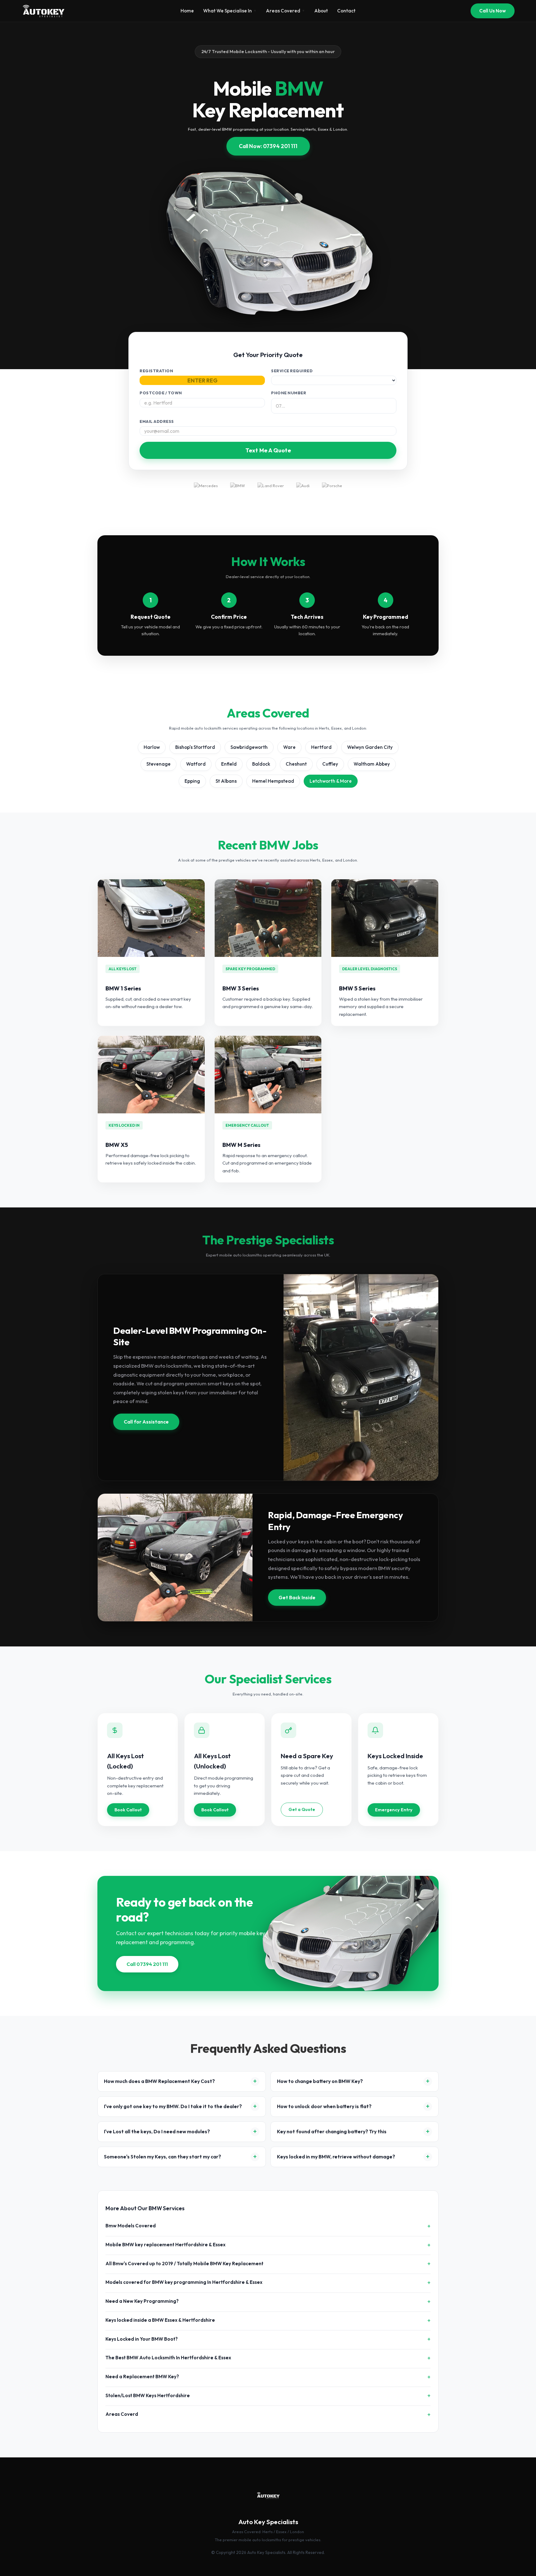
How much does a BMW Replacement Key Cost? (159, 2081)
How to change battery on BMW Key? (320, 2081)
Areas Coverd (122, 2414)
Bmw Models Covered (131, 2226)
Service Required (292, 371)
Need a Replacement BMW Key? (142, 2377)
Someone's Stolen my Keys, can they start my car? (163, 2157)
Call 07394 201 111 (147, 1964)
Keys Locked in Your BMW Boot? (142, 2339)
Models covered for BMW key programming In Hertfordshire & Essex (184, 2282)
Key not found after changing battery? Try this (332, 2131)
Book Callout (128, 1810)
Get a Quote (302, 1809)
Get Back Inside (297, 1597)
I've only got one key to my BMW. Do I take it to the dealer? (173, 2106)
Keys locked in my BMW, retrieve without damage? (336, 2157)
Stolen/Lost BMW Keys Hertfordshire (148, 2395)
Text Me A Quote (268, 450)
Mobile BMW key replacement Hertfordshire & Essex (165, 2245)
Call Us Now (493, 11)
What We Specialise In (228, 11)
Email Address (157, 421)
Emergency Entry (394, 1810)
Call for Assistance (146, 1422)
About (321, 11)
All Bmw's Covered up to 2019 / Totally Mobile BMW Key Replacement (184, 2264)
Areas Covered (283, 11)
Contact (346, 11)
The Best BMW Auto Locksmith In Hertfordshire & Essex (168, 2358)
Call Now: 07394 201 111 (268, 146)
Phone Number (289, 393)
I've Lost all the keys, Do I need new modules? (157, 2131)
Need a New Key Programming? (142, 2301)
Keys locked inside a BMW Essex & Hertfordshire (160, 2320)
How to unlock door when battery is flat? (324, 2106)
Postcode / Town (161, 393)
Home (187, 11)
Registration (156, 371)
